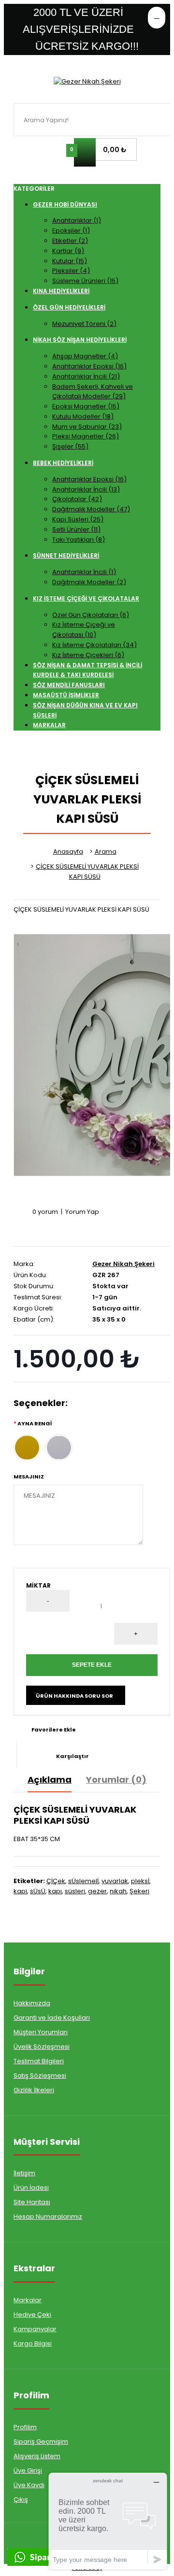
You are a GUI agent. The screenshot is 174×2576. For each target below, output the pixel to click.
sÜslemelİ (83, 1881)
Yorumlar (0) (116, 1780)
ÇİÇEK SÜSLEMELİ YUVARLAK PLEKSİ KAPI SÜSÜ (87, 872)
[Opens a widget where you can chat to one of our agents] (108, 2521)
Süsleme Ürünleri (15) (85, 281)
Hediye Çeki (32, 2315)
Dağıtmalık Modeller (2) (89, 582)
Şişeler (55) (70, 446)
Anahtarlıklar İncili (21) (86, 376)
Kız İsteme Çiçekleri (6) (88, 655)
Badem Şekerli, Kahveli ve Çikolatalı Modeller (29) (93, 392)
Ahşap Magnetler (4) (85, 356)
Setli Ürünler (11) (76, 529)
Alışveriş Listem (37, 2456)
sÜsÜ (38, 1891)
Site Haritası (32, 2202)
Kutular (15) (70, 261)
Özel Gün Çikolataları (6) (91, 615)
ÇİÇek (56, 1881)
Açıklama (50, 1780)
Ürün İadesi (31, 2188)
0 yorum (45, 1212)
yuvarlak (115, 1881)
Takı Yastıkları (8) (79, 540)
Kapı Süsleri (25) (78, 519)
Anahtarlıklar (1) (77, 220)
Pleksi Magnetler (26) (86, 436)
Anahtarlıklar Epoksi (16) (89, 366)
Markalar (28, 2300)
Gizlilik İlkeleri (34, 2090)
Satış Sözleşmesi (40, 2076)
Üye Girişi (28, 2470)
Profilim (25, 2427)
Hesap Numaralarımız (48, 2217)
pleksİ (140, 1881)
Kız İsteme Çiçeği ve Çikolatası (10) (84, 630)
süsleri (75, 1891)
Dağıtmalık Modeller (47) (91, 509)
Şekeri (139, 1891)
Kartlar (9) (68, 251)
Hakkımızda (32, 2003)
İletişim (24, 2173)
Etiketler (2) (70, 241)
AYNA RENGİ (35, 1423)
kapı (55, 1891)
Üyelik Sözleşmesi (42, 2047)
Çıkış (21, 2499)
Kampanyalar (35, 2329)
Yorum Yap (82, 1212)
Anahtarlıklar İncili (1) (84, 572)
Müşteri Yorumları (41, 2032)
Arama (106, 852)
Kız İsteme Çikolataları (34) (94, 645)
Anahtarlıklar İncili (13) (86, 489)
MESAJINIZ (29, 1477)
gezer (97, 1891)
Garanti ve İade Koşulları (52, 2018)
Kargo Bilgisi (33, 2344)
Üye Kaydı (29, 2485)
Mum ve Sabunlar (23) (87, 427)
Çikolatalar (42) (77, 499)
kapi (20, 1891)
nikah (118, 1891)
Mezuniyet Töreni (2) (84, 324)
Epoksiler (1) (71, 231)
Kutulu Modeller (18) (83, 416)
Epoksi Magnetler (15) (86, 406)
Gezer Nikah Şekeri (123, 1264)
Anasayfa (68, 852)
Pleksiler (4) (71, 271)
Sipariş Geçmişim (41, 2442)
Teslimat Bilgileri (39, 2061)
